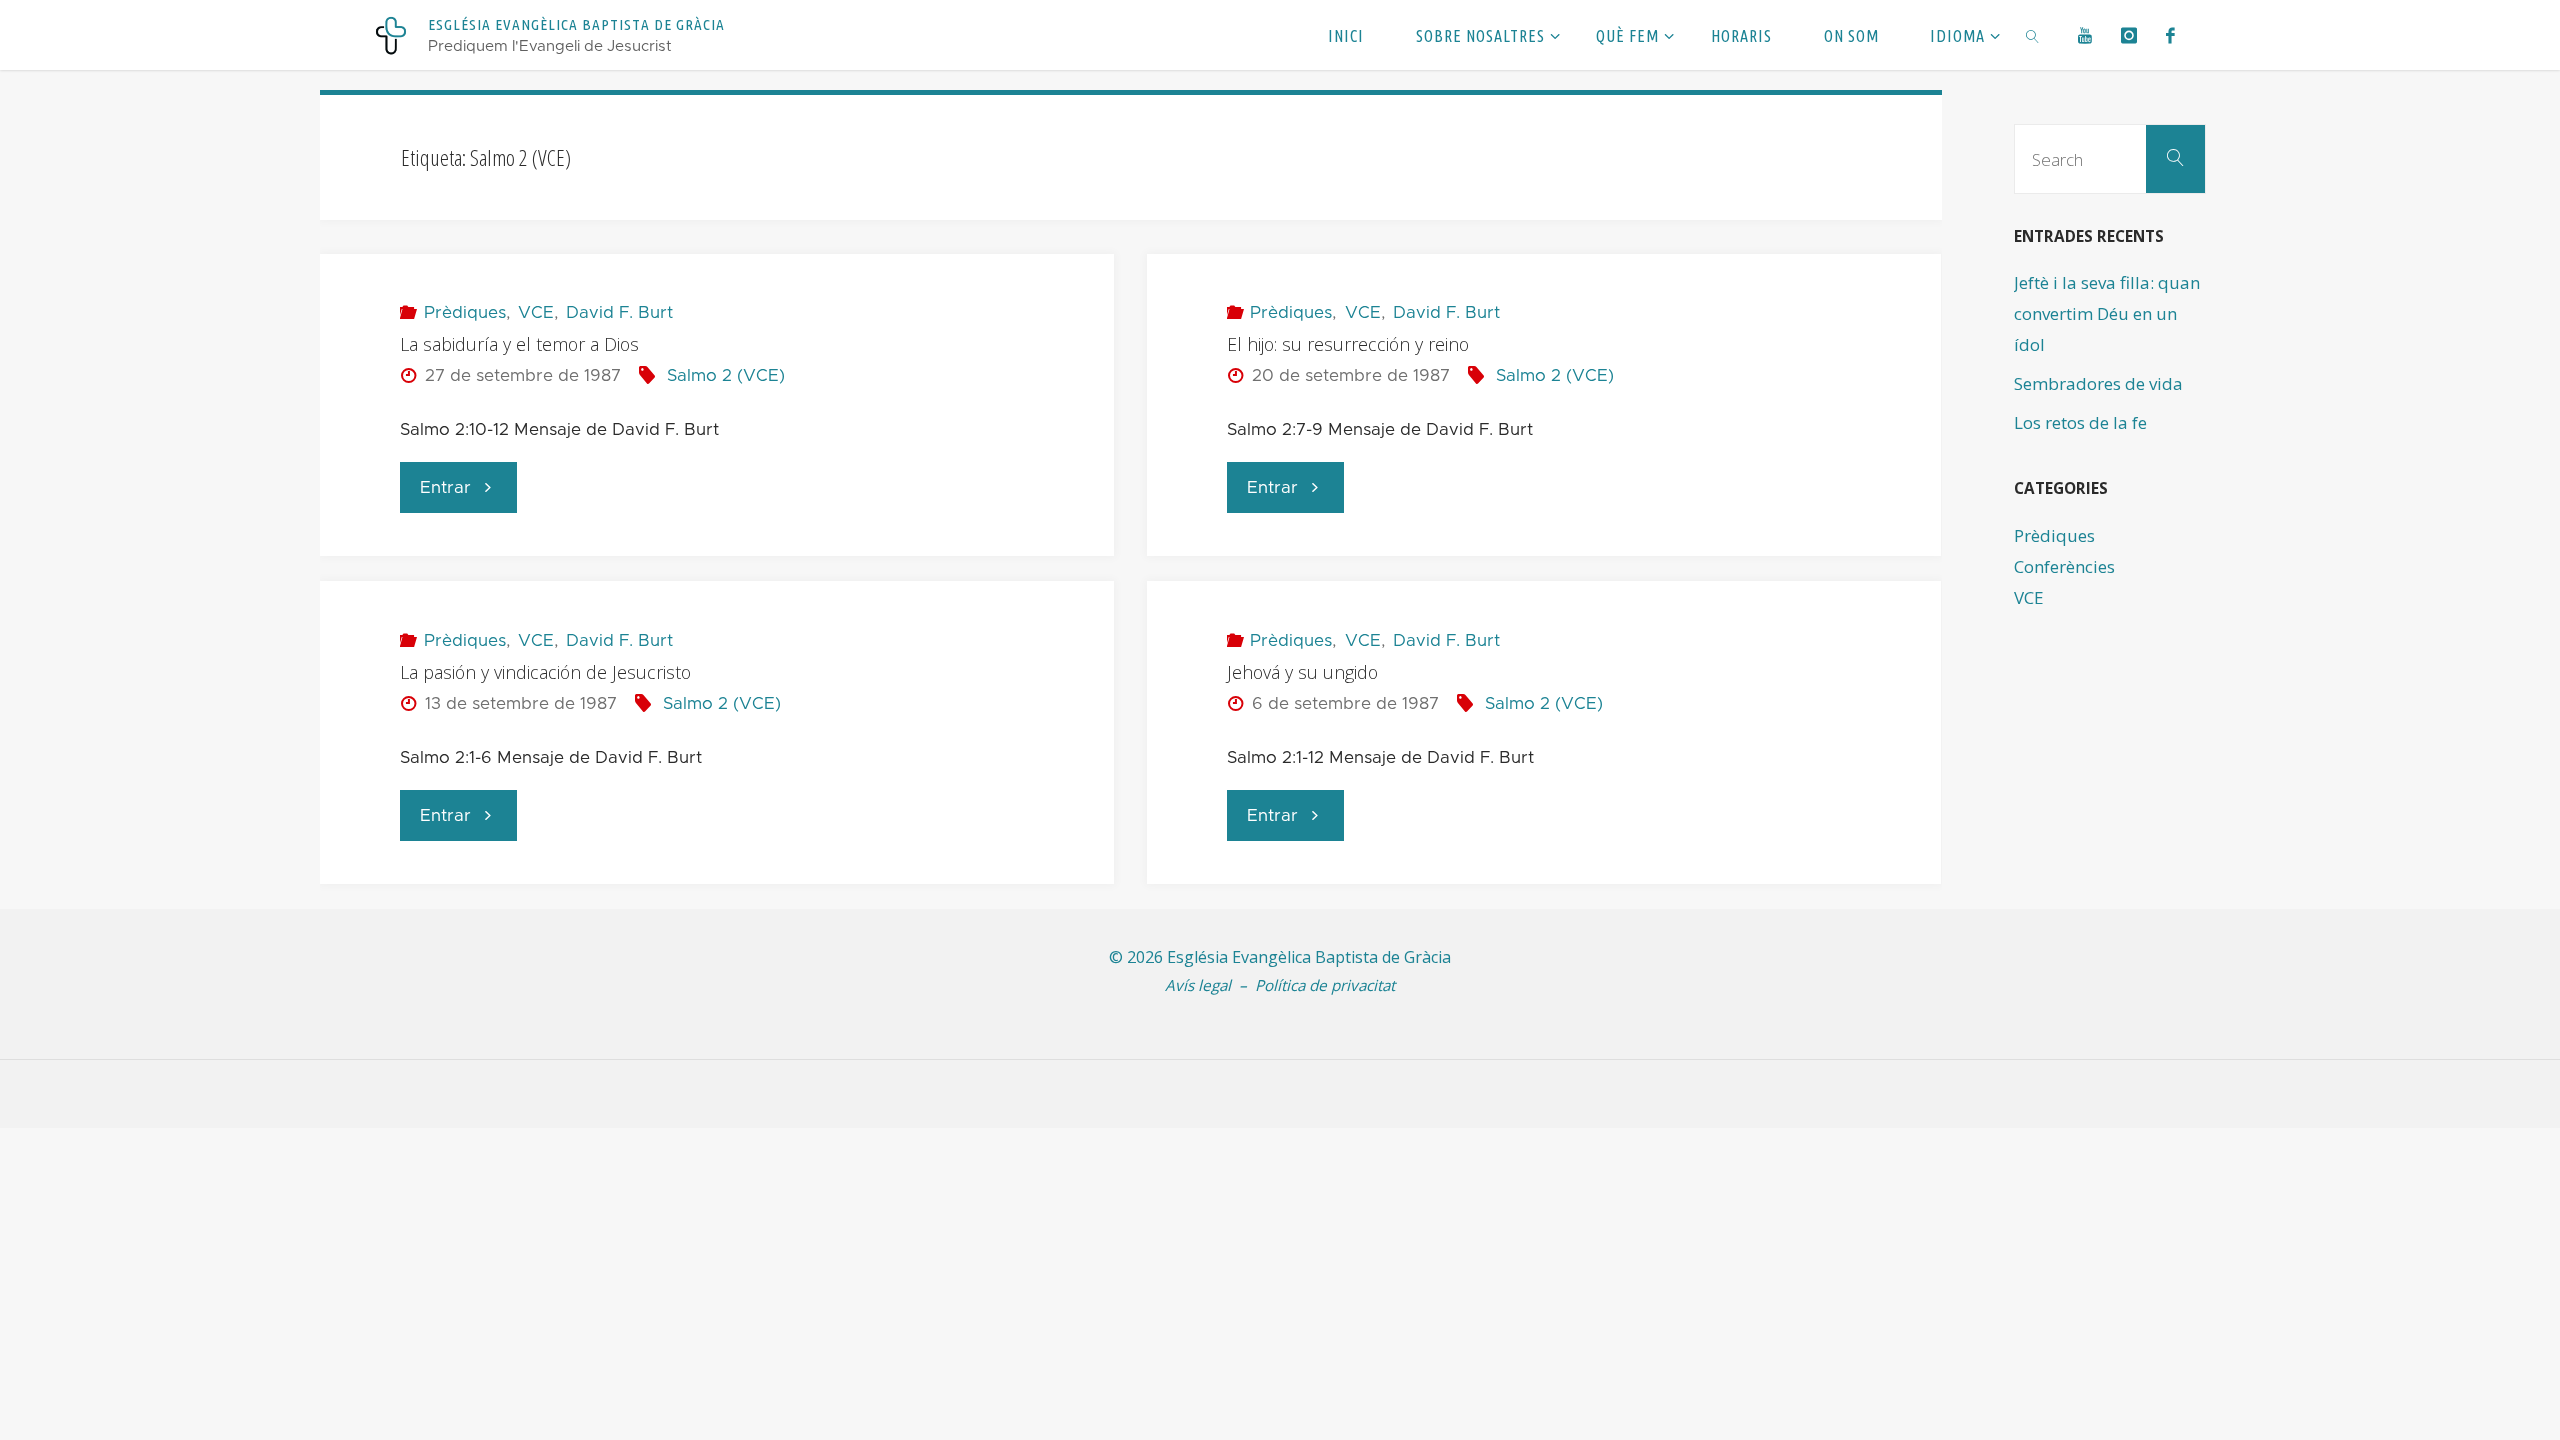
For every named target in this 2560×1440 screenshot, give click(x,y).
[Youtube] (2085, 35)
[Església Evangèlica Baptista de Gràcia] (391, 34)
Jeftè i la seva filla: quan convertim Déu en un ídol (2107, 313)
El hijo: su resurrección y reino (1348, 344)
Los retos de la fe (2080, 422)
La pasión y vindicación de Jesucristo (545, 672)
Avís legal (1198, 985)
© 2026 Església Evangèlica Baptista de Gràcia (1280, 957)
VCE (536, 312)
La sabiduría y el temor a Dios (519, 344)
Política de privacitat (1325, 985)
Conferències (2064, 566)
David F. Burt (619, 312)
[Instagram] (2129, 35)
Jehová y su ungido (1302, 672)
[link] (2032, 35)
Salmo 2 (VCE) (726, 375)
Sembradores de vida (2098, 383)
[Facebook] (2170, 35)
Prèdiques (464, 312)
